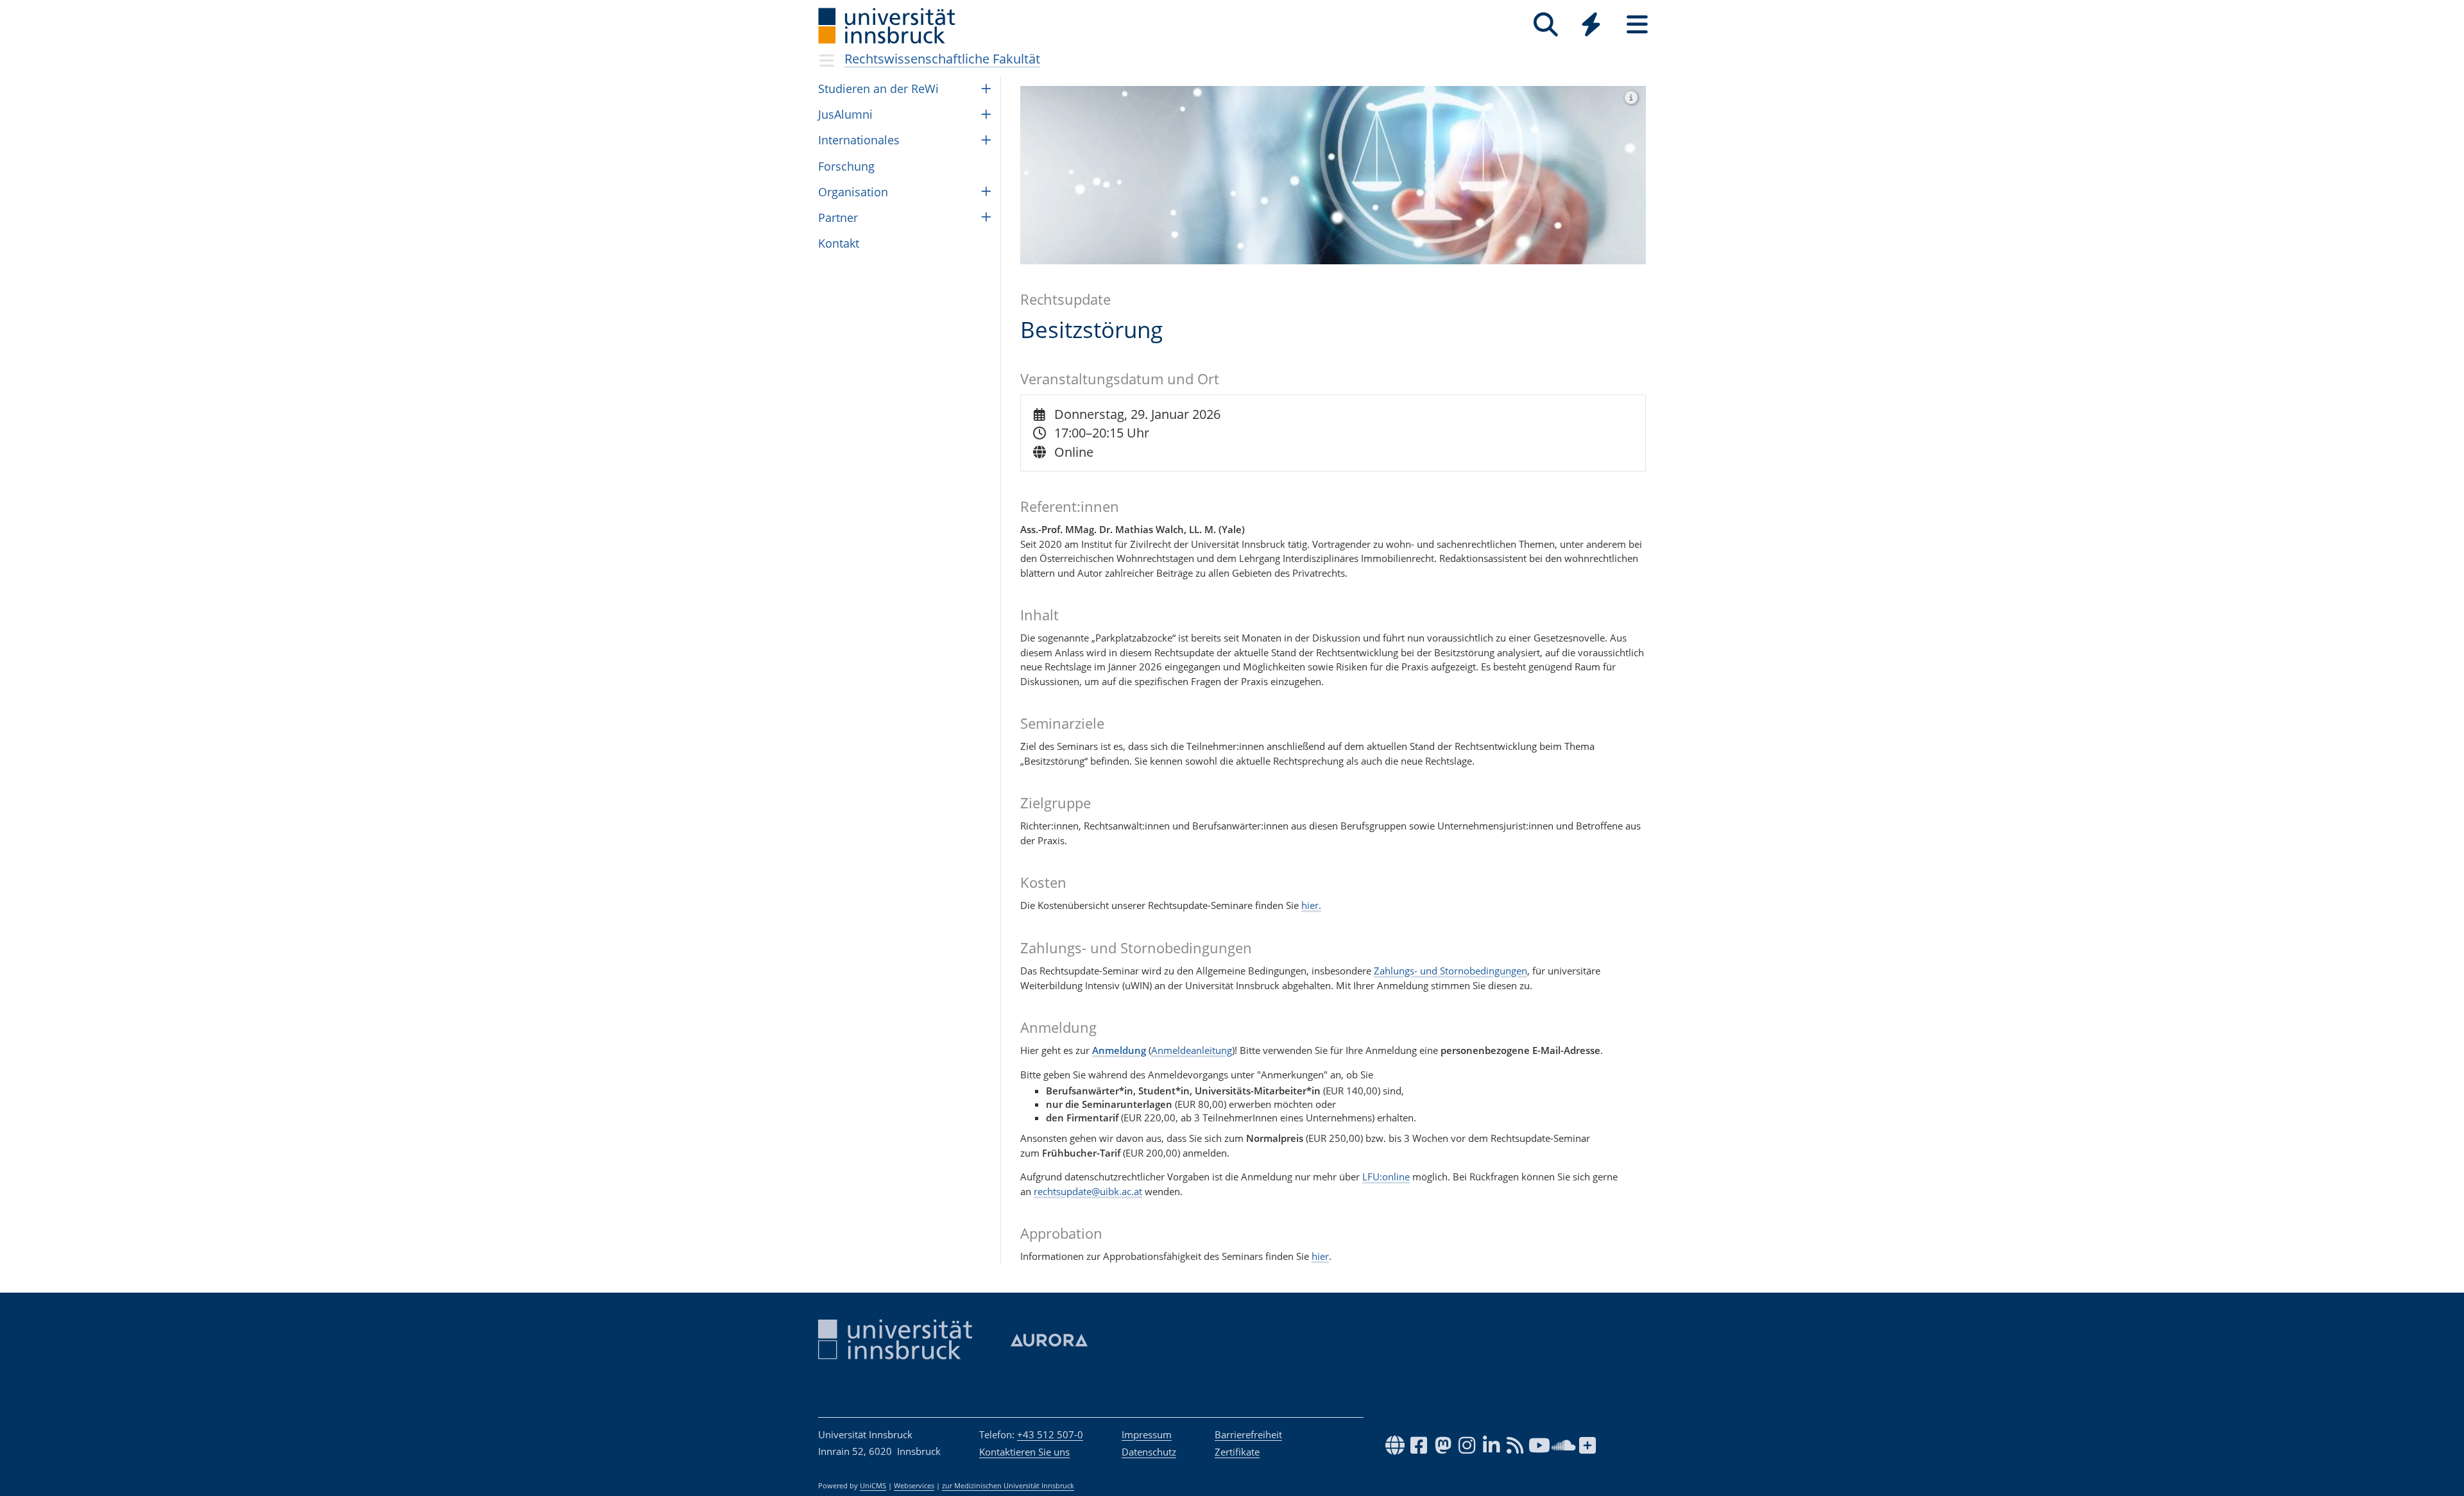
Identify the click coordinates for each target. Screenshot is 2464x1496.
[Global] (1591, 26)
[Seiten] (1637, 25)
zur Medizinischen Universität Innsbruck (1008, 1486)
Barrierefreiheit (1248, 1434)
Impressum (1147, 1434)
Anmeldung (1119, 1050)
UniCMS (873, 1486)
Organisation (853, 192)
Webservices (914, 1486)
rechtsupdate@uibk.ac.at (1088, 1191)
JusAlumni (845, 114)
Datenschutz (1149, 1452)
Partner (838, 217)
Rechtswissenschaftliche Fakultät (942, 59)
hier (1320, 1256)
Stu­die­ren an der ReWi (878, 89)
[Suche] (1545, 25)
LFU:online (1386, 1177)
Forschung (846, 166)
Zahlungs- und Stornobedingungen (1450, 971)
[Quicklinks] (1591, 25)
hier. (1311, 905)
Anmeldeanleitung (1192, 1050)
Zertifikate (1237, 1452)
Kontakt (839, 243)
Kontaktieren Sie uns (1024, 1452)
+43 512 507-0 (1050, 1434)
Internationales (859, 140)
